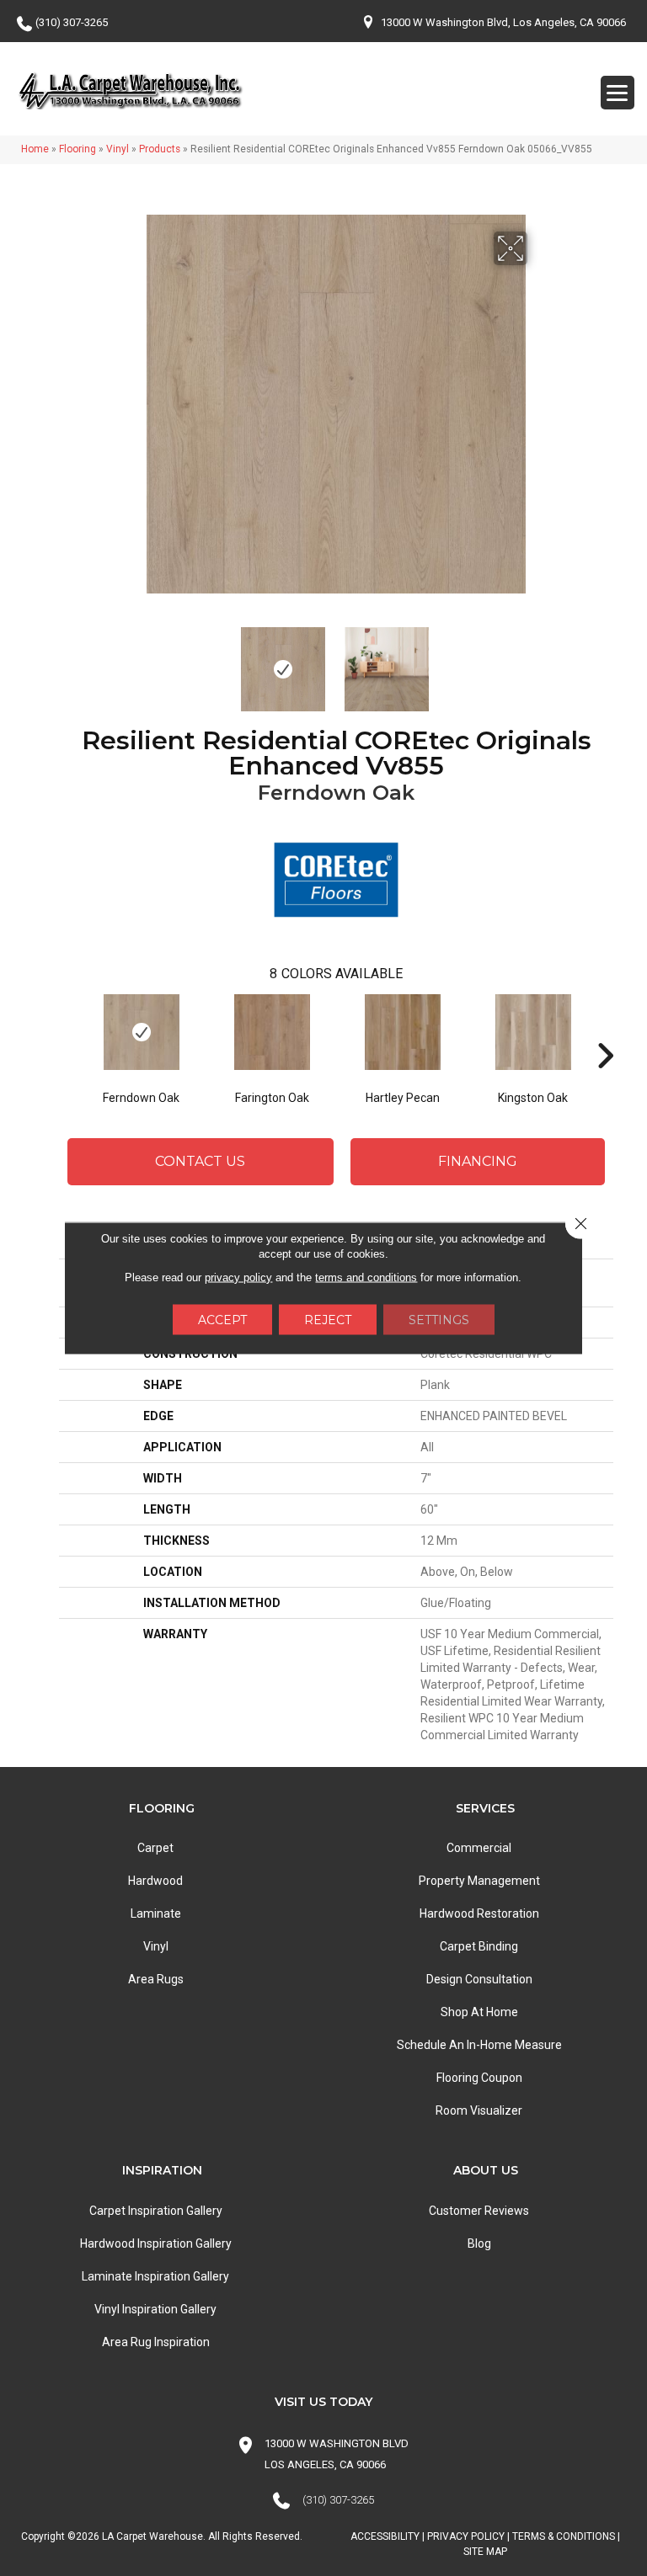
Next (538, 661)
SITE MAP (485, 2552)
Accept (222, 1320)
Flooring (78, 149)
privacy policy (238, 1277)
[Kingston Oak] (533, 1032)
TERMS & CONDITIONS (564, 2536)
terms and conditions (366, 1277)
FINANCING (478, 1161)
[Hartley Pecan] (402, 1032)
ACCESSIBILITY (385, 2536)
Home (35, 149)
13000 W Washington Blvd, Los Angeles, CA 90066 (503, 22)
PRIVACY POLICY (466, 2536)
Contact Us (200, 1161)
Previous (134, 661)
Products (160, 149)
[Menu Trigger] (618, 93)
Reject (328, 1320)
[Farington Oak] (272, 1032)
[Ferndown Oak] (141, 1032)
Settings (439, 1320)
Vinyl (118, 149)
